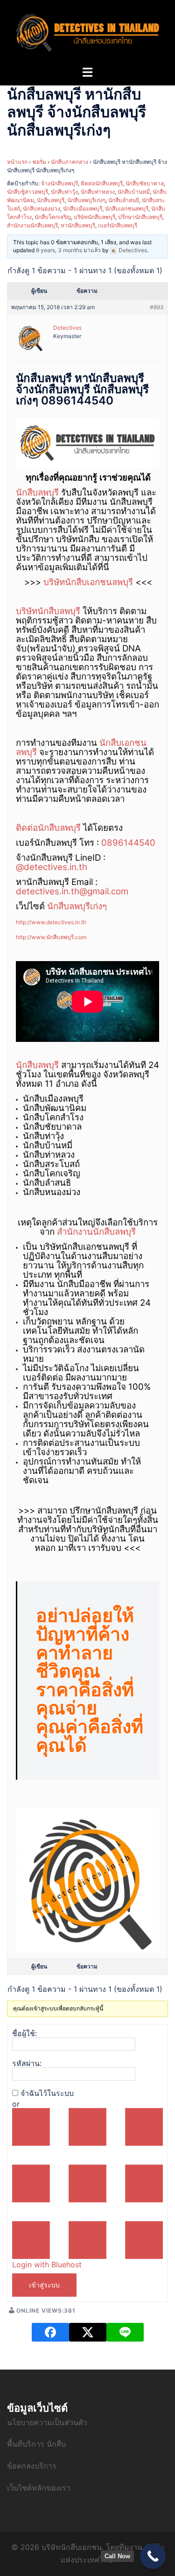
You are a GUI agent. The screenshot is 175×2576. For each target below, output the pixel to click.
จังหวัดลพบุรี (126, 1074)
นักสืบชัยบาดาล (145, 183)
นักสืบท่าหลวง (98, 192)
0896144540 (128, 843)
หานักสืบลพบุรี (78, 225)
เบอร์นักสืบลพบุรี (118, 225)
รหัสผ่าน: (27, 2063)
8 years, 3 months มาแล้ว (68, 250)
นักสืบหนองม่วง (42, 209)
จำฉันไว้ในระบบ (47, 2093)
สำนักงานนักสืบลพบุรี (32, 225)
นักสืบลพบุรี (51, 200)
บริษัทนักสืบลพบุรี (94, 217)
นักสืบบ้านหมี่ (134, 192)
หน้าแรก (17, 162)
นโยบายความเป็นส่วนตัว (47, 2422)
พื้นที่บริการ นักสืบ (36, 2444)
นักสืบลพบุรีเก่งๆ (86, 200)
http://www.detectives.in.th (51, 922)
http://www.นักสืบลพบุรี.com (51, 937)
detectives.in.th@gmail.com (72, 891)
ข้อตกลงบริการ (32, 2466)
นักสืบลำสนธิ (124, 200)
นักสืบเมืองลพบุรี (83, 209)
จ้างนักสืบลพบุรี (59, 183)
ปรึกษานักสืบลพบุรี (140, 217)
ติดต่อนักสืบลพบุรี (102, 183)
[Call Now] (153, 2556)
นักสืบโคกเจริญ (53, 217)
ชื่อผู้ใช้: (24, 2033)
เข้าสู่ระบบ (44, 2285)
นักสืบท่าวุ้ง (64, 192)
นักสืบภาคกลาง (70, 162)
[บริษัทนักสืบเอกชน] (87, 32)
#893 (157, 307)
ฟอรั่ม (39, 162)
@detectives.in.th (52, 867)
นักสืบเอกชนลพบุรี (127, 209)
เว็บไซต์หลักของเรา (39, 2488)
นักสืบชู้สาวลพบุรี (28, 192)
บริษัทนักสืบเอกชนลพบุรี (88, 582)
